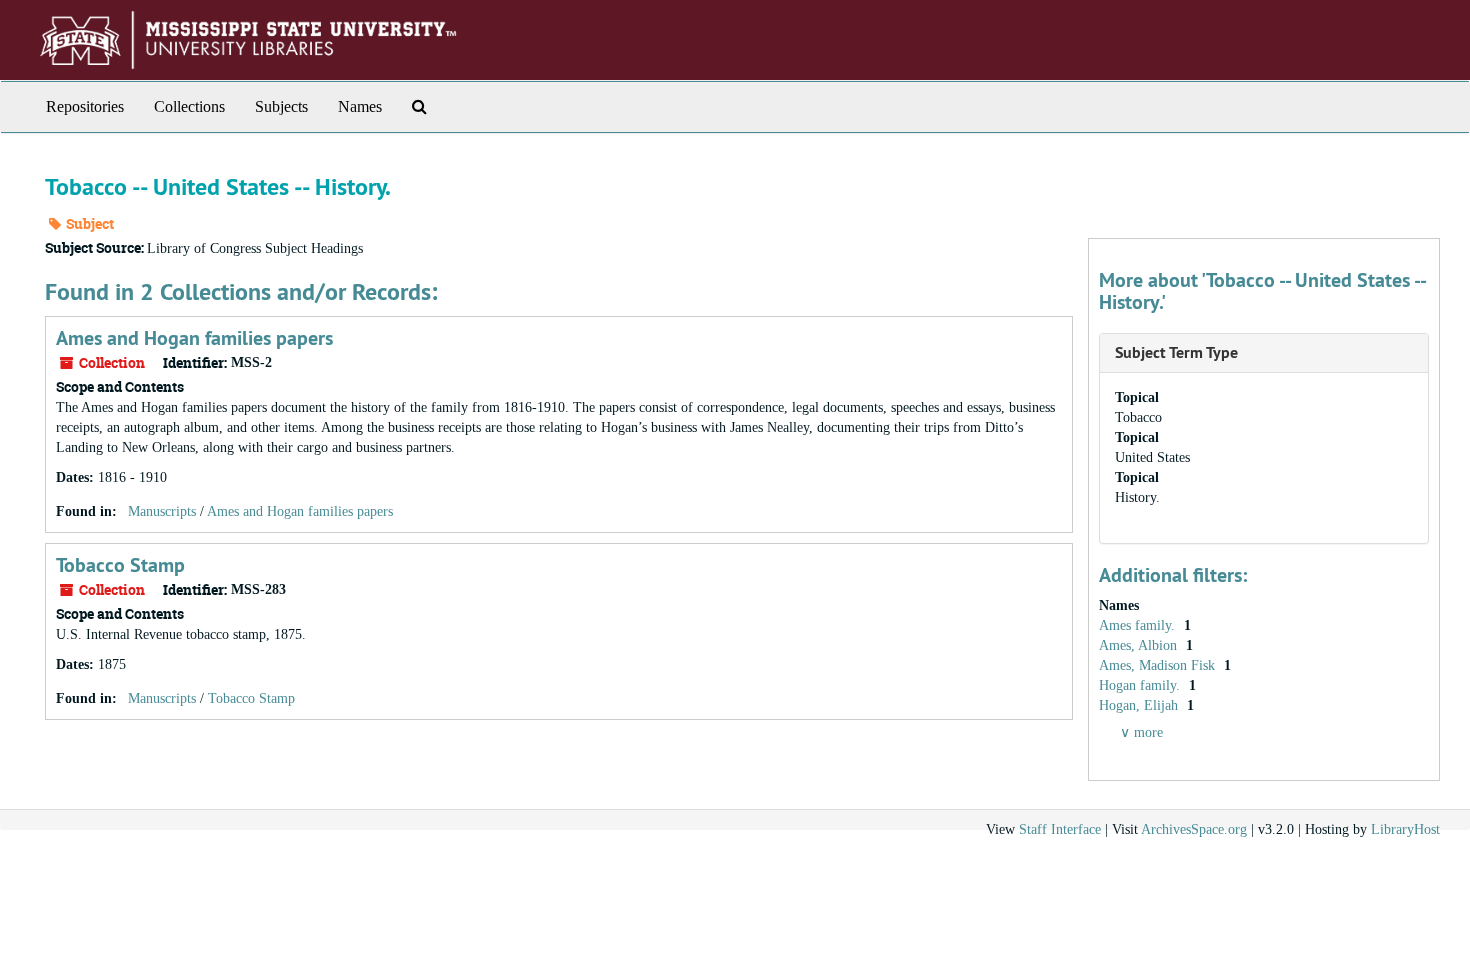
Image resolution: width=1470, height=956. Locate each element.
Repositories (85, 106)
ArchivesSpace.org (1194, 829)
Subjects (281, 106)
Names (360, 106)
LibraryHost (1405, 829)
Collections (189, 106)
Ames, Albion (1140, 645)
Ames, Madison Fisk (1159, 665)
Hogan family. (1141, 685)
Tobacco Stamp (120, 565)
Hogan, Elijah (1140, 705)
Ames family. (1139, 625)
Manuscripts (162, 511)
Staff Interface (1060, 829)
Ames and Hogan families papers (194, 338)
